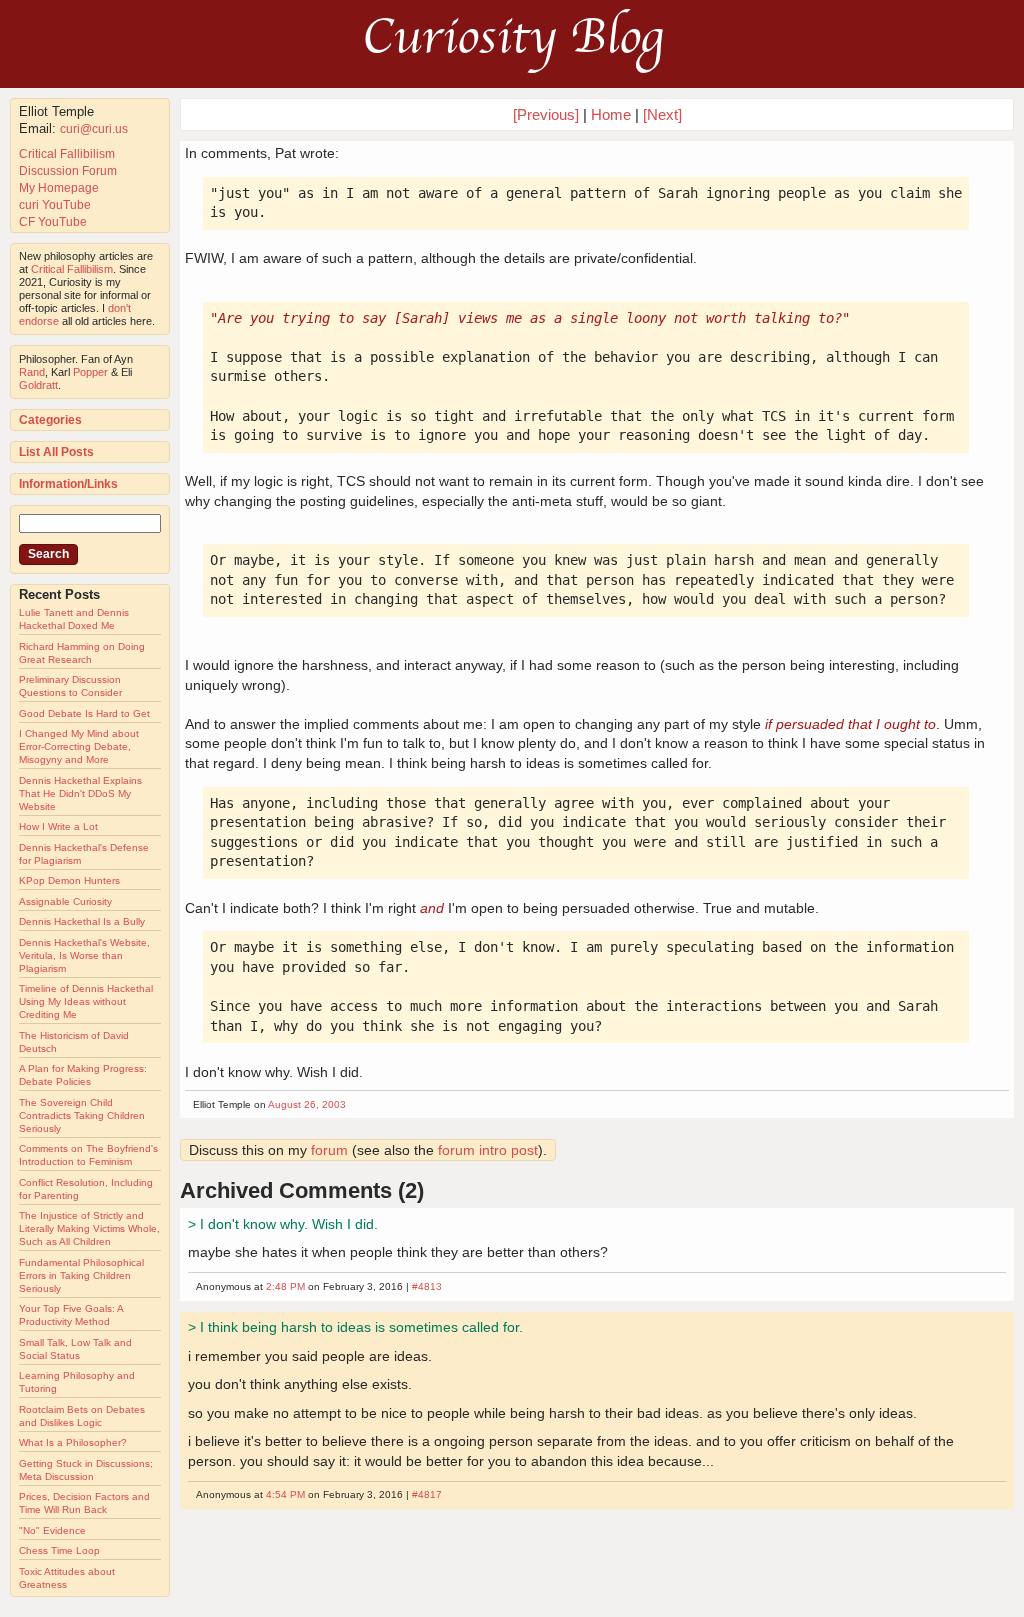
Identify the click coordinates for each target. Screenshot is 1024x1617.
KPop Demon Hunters (69, 880)
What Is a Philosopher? (73, 1442)
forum (329, 1150)
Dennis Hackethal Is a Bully (82, 921)
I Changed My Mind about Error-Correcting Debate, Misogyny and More (79, 746)
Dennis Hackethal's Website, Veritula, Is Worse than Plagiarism (84, 955)
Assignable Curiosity (65, 901)
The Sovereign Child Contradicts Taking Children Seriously (82, 1115)
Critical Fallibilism (67, 154)
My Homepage (59, 188)
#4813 (427, 1286)
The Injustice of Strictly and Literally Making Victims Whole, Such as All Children (89, 1228)
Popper (90, 372)
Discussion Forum (68, 171)
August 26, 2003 (307, 1104)
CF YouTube (53, 222)
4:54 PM (285, 1494)
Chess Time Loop (59, 1550)
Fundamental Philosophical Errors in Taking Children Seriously (81, 1275)
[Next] (662, 114)
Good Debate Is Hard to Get (84, 713)
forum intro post (488, 1150)
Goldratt (38, 385)
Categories (50, 420)
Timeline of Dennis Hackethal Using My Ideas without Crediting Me (86, 1001)
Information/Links (68, 484)
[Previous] (548, 114)
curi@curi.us (94, 129)
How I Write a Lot (58, 826)
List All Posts (56, 452)
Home (611, 114)
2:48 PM (285, 1286)
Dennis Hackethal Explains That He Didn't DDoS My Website (80, 793)
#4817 (427, 1494)
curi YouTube (55, 205)
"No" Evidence (52, 1530)
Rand (32, 372)
